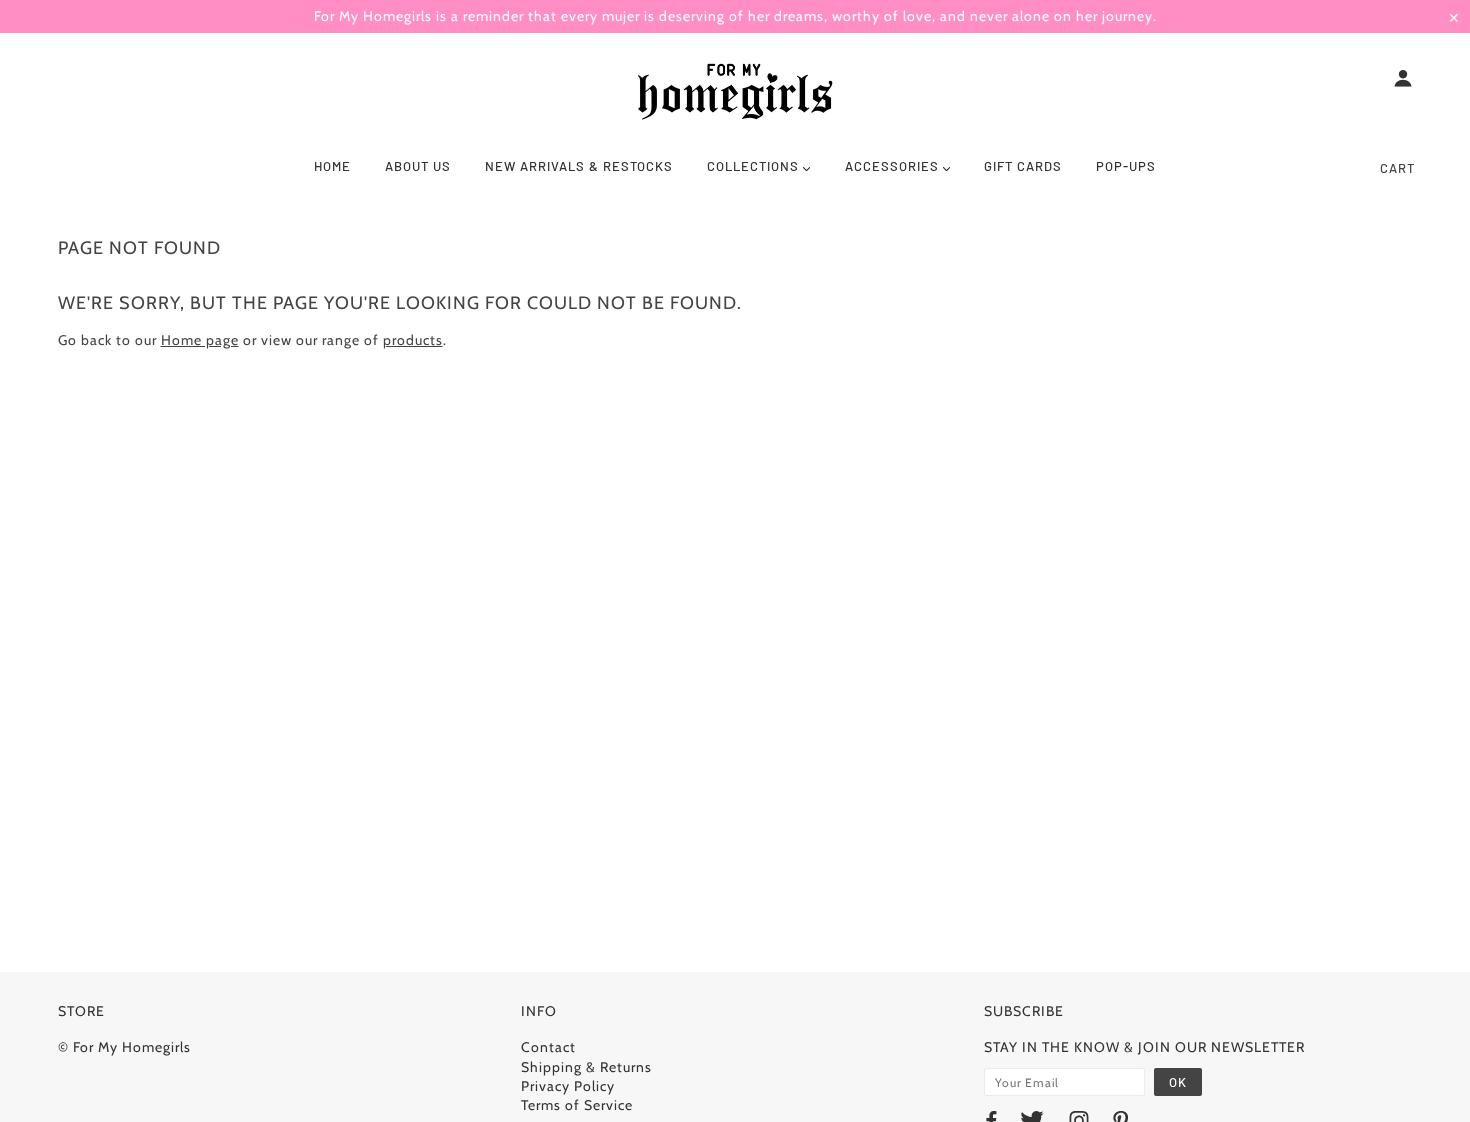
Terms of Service (577, 1105)
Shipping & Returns (586, 1067)
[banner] (735, 93)
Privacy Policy (568, 1086)
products (413, 340)
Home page (200, 340)
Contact (548, 1047)
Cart (1397, 168)
